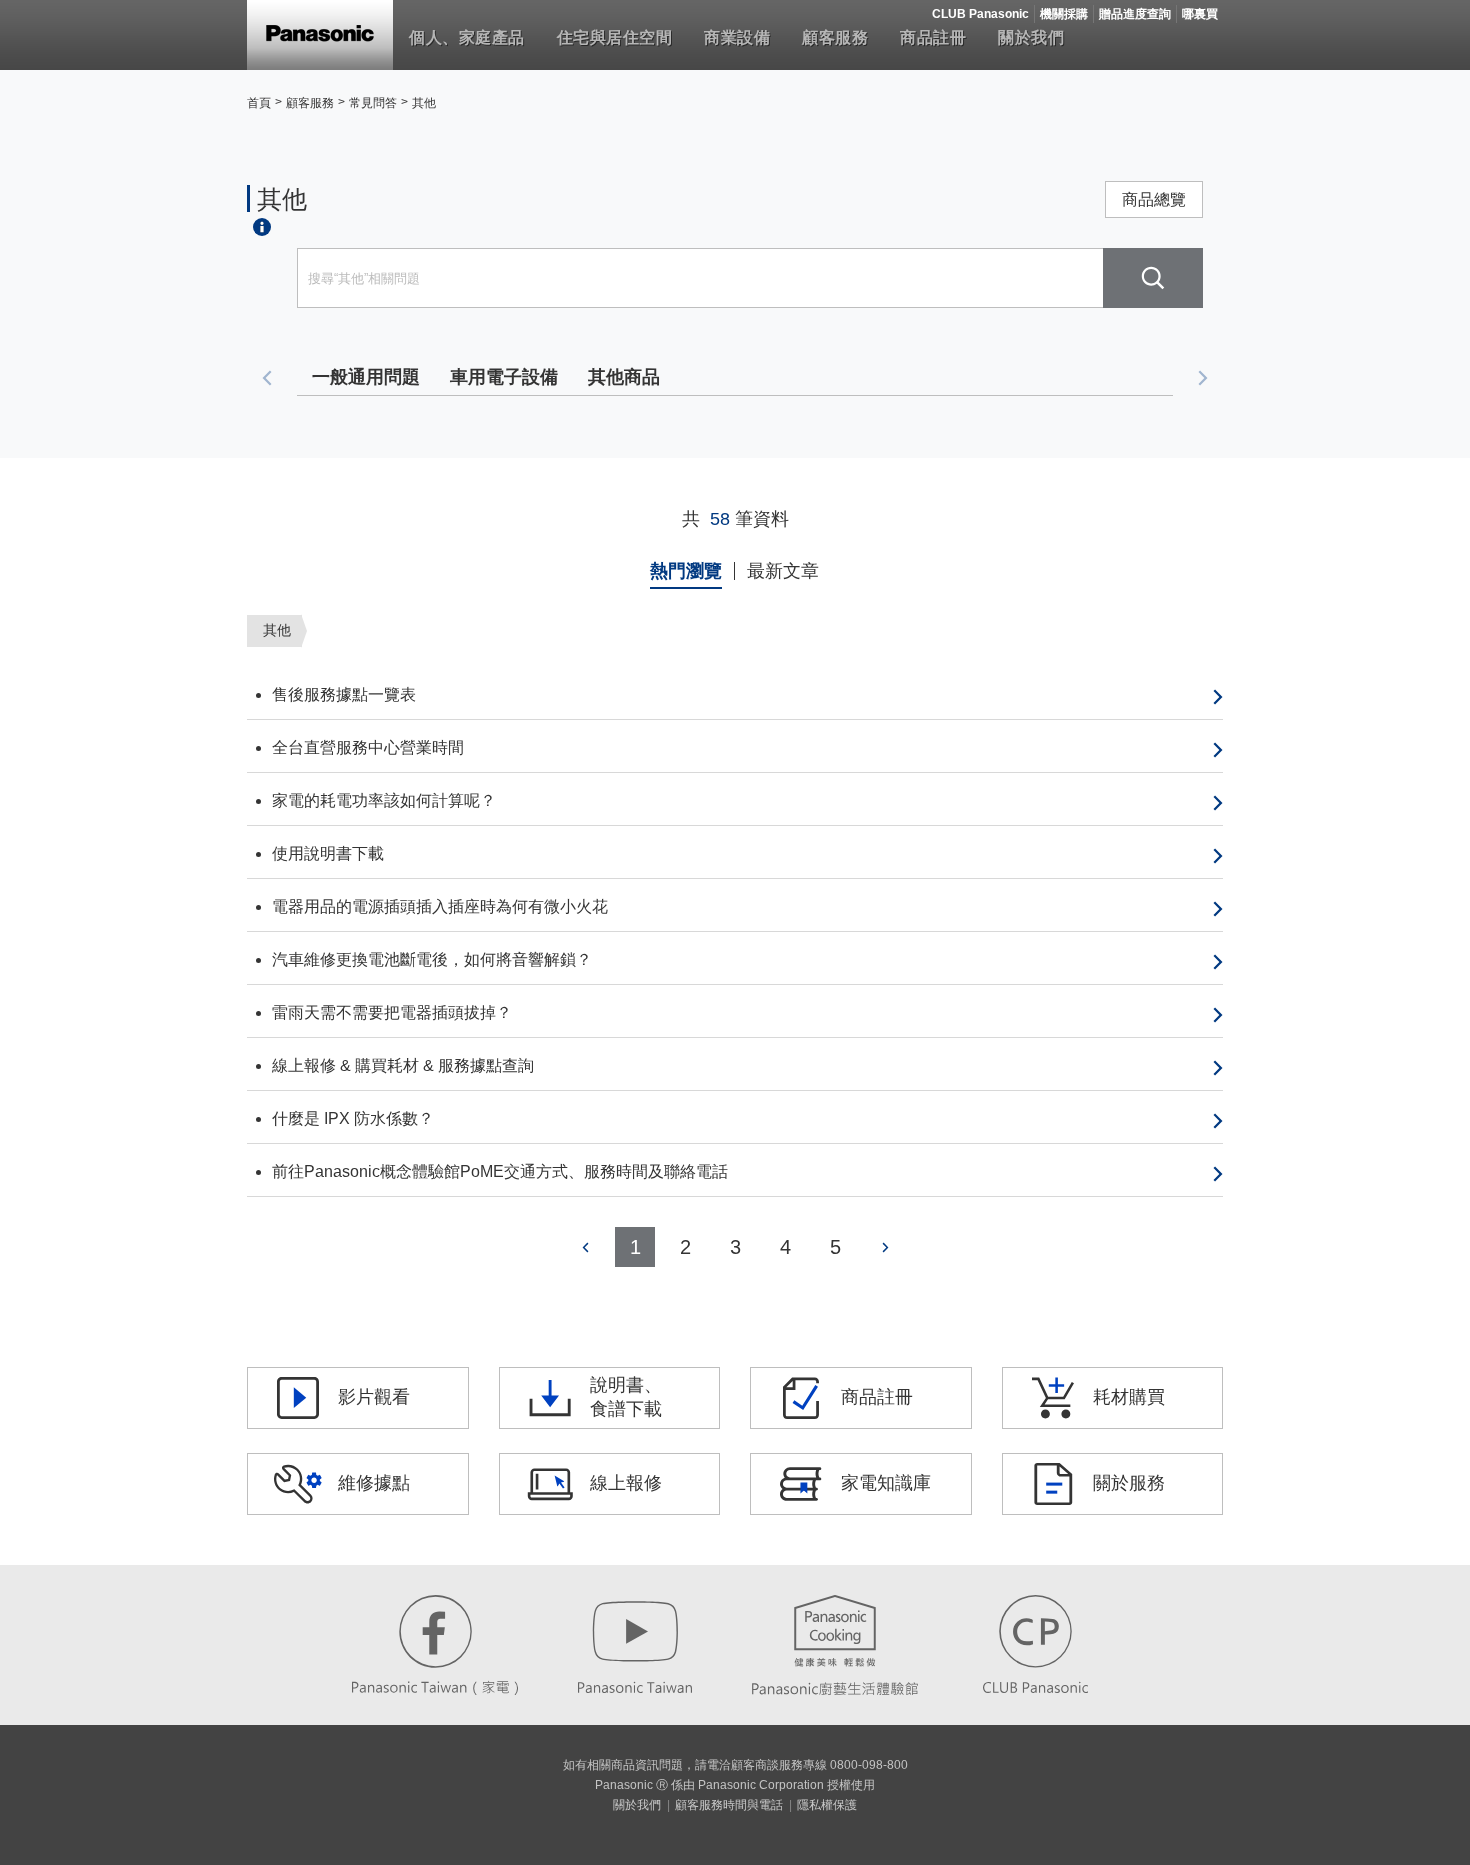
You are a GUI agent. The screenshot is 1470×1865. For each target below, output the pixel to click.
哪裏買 (1200, 14)
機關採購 (1064, 14)
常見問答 (373, 103)
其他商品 (624, 377)
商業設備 (737, 38)
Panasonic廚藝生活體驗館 (835, 1645)
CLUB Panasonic (980, 14)
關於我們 (1031, 38)
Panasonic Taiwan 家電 (435, 1645)
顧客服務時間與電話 (729, 1805)
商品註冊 (933, 38)
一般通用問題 (366, 377)
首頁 (259, 103)
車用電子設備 (504, 377)
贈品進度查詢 (1135, 14)
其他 (424, 103)
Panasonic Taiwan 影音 (635, 1645)
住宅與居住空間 (615, 38)
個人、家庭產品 (467, 38)
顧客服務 (835, 38)
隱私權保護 (827, 1805)
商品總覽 (1154, 199)
